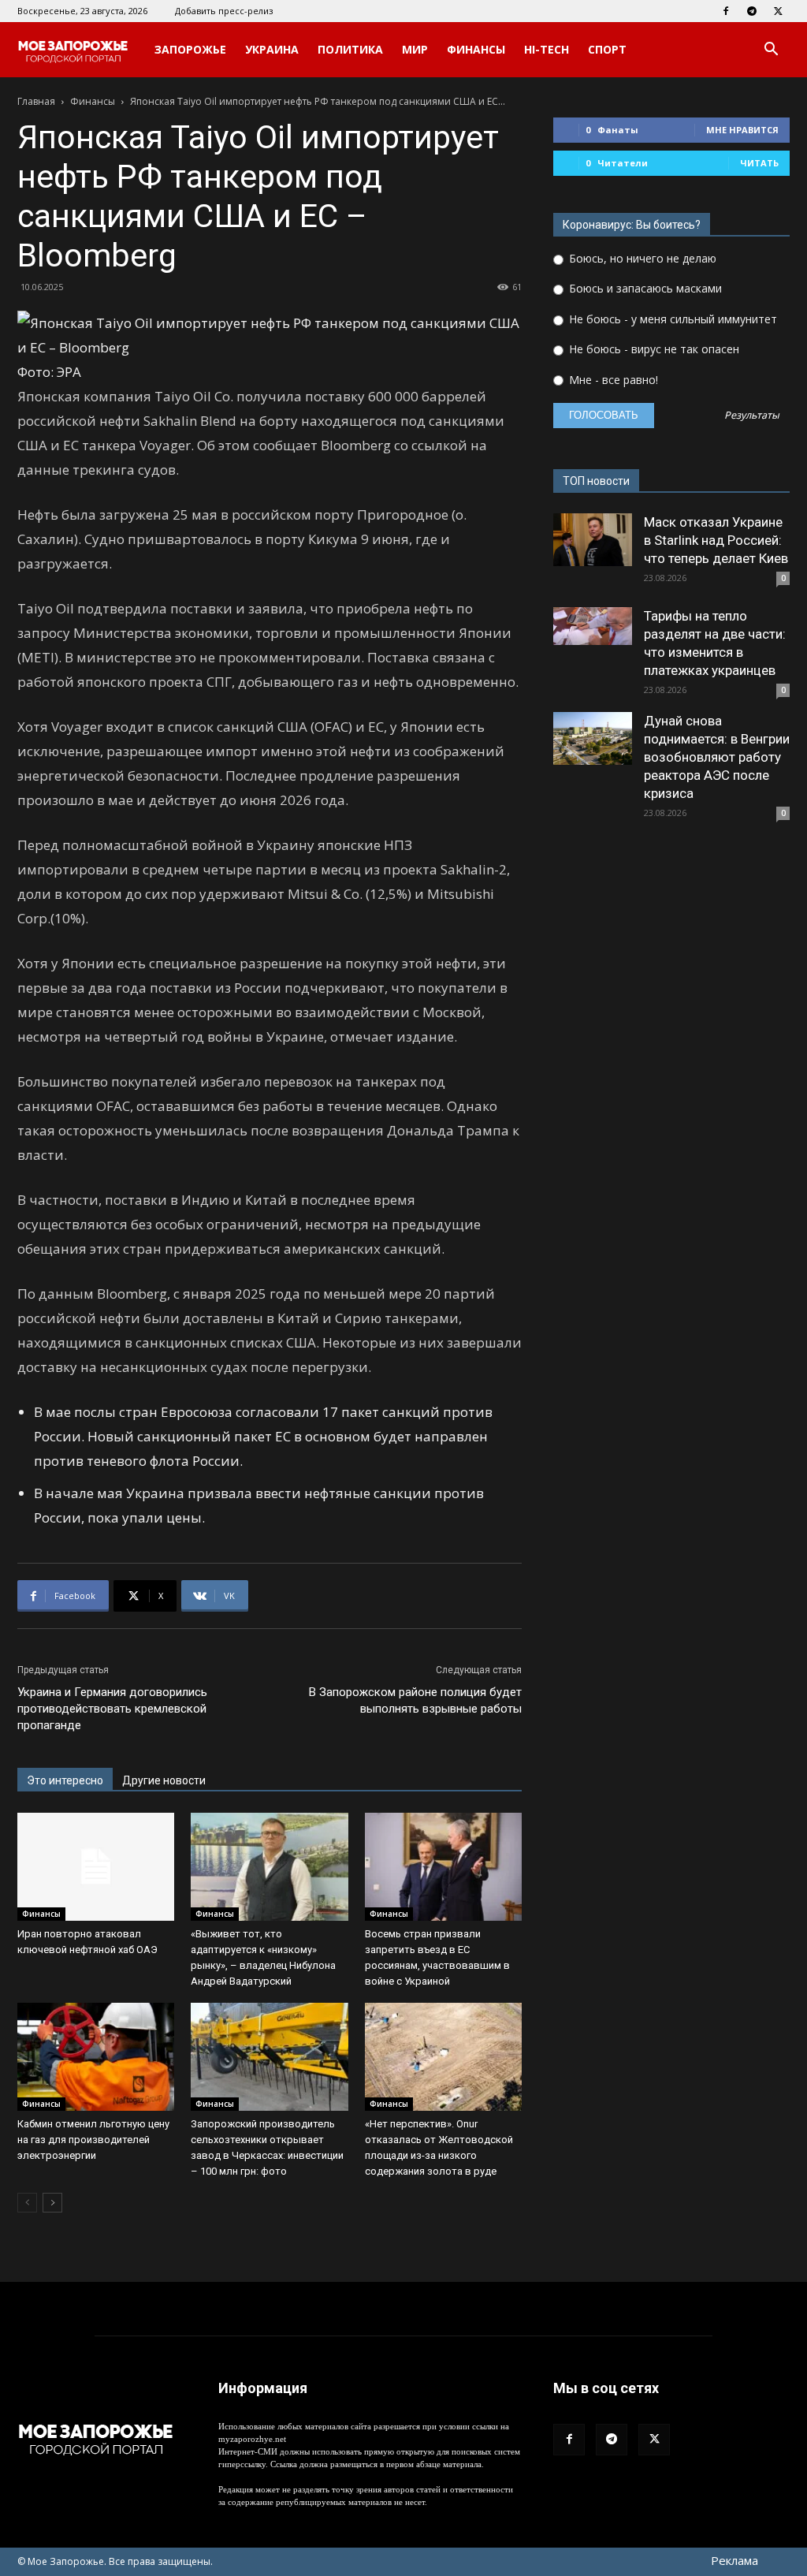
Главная (36, 101)
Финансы (476, 49)
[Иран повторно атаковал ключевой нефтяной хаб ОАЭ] (96, 1867)
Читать (759, 163)
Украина (272, 49)
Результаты (752, 416)
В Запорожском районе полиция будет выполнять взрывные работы (415, 1700)
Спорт (607, 49)
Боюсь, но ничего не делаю (641, 258)
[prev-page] (27, 2203)
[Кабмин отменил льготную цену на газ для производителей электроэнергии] (96, 2057)
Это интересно (65, 1780)
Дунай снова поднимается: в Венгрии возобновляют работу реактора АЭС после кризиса (717, 757)
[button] (771, 51)
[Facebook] (726, 11)
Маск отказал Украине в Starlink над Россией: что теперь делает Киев (716, 540)
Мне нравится (742, 130)
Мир (415, 49)
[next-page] (52, 2203)
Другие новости (164, 1780)
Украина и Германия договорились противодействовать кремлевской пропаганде (112, 1709)
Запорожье (190, 49)
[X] (778, 11)
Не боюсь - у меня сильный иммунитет (671, 319)
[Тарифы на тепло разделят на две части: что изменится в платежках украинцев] (593, 626)
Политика (350, 49)
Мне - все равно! (612, 380)
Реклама (734, 2560)
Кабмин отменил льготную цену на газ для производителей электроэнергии (93, 2140)
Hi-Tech (547, 49)
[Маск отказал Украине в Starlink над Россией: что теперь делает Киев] (593, 540)
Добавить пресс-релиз (224, 11)
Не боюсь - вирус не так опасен (653, 349)
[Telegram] (752, 11)
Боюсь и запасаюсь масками (644, 288)
